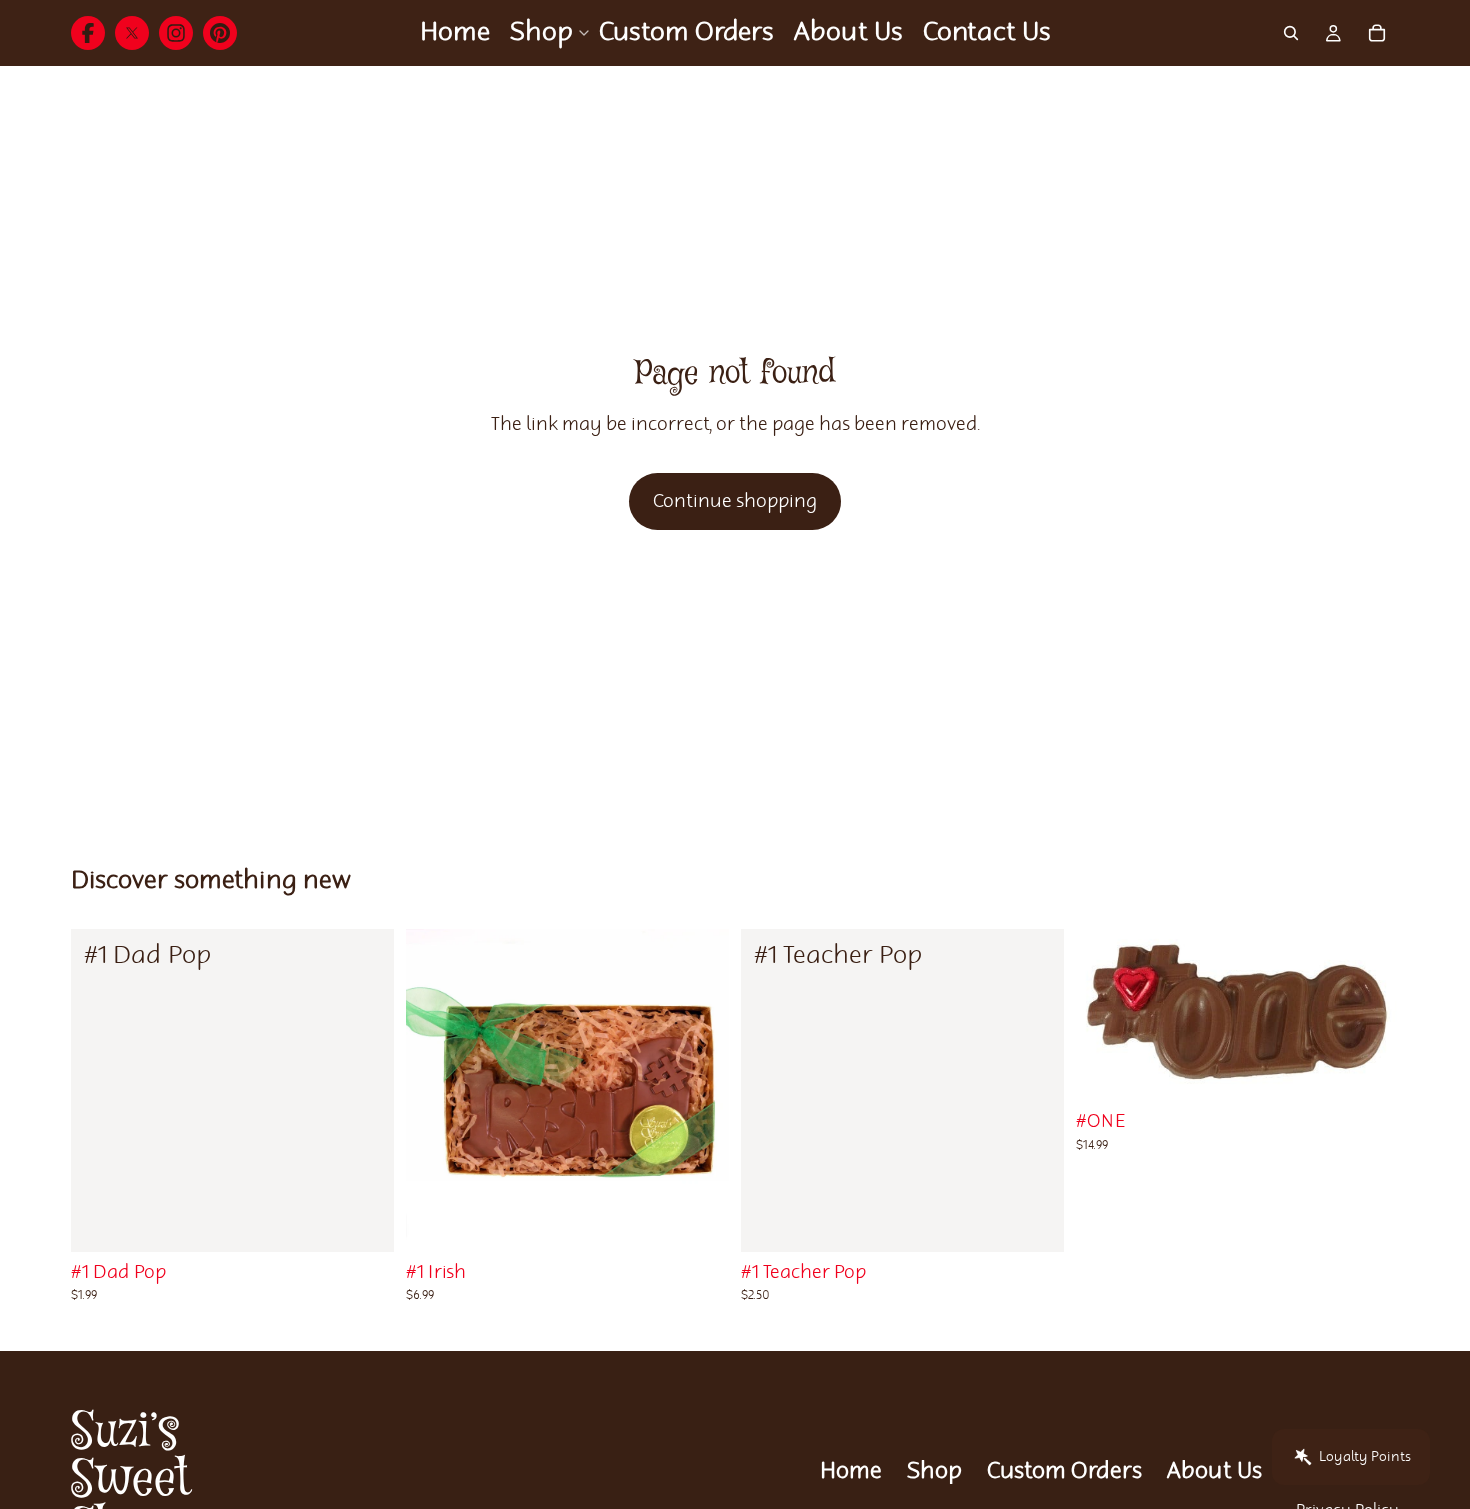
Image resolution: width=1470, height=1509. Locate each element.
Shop (934, 1471)
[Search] (1291, 33)
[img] (88, 33)
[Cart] (1377, 33)
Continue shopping (735, 501)
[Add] (1033, 1221)
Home (851, 1471)
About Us (1214, 1471)
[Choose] (363, 1221)
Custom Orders (1064, 1471)
